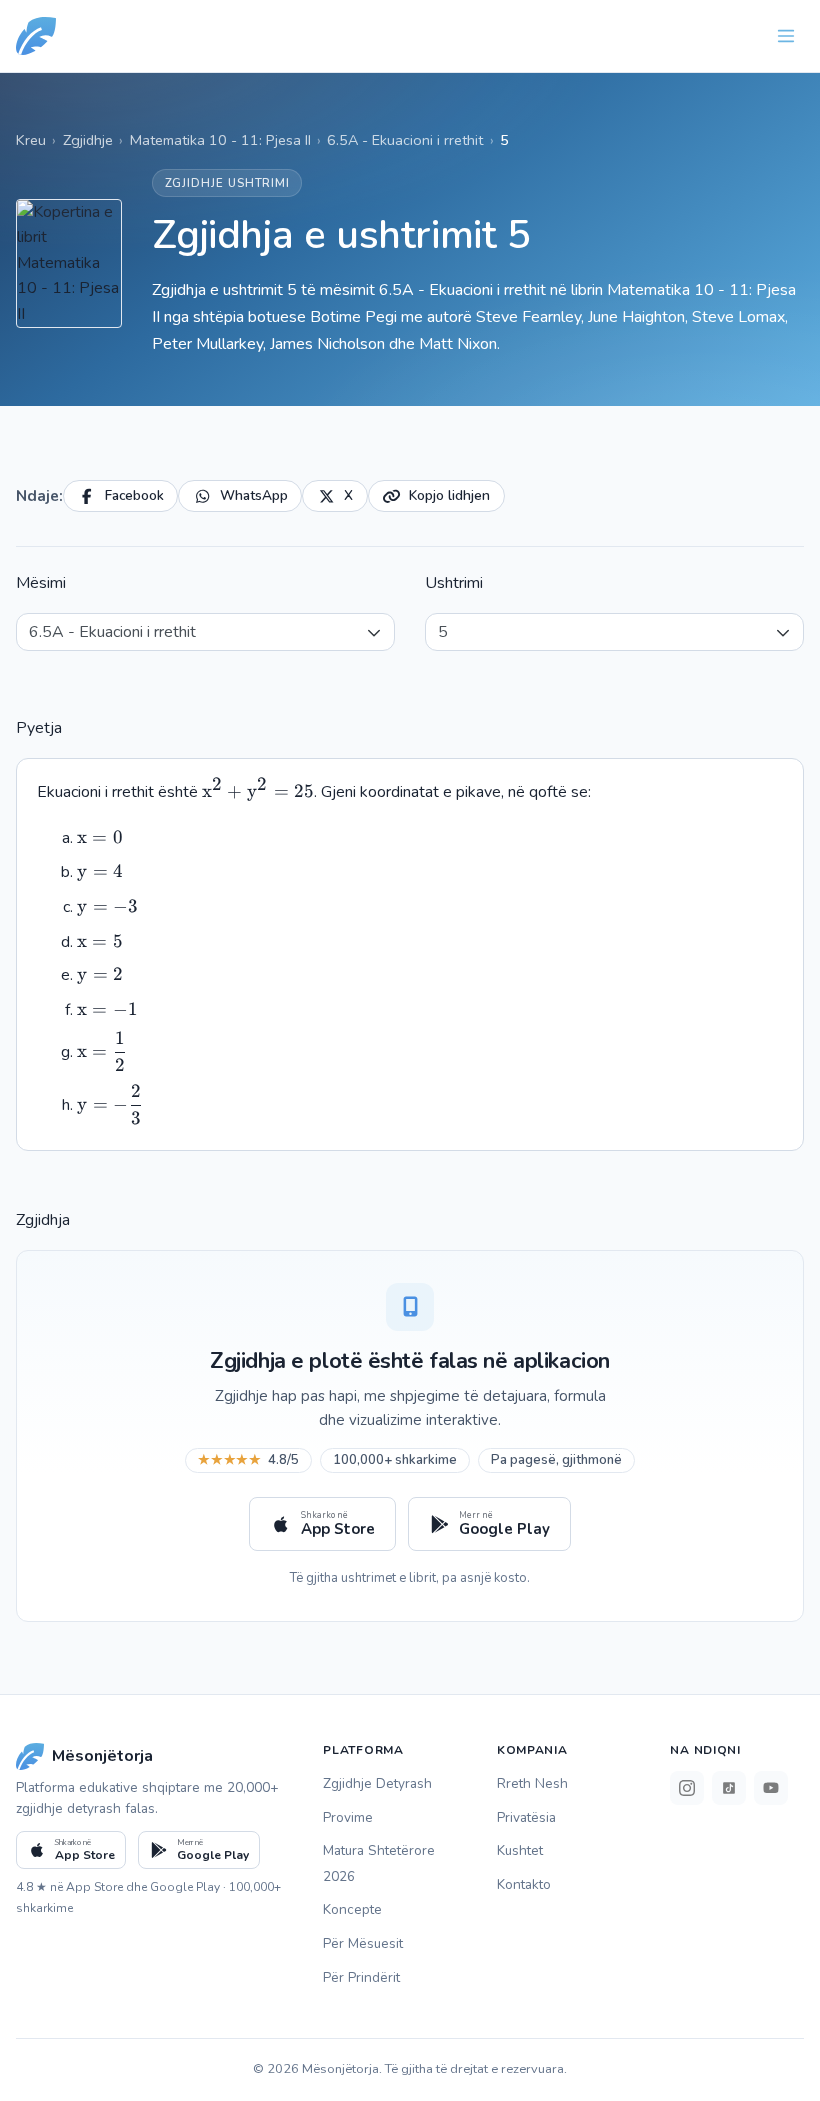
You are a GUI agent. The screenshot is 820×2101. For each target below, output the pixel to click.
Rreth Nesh (532, 1783)
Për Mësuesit (363, 1943)
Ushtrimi (454, 583)
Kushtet (520, 1850)
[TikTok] (729, 1788)
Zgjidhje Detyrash (377, 1783)
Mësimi (41, 583)
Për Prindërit (361, 1977)
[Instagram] (687, 1788)
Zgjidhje (88, 140)
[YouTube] (771, 1788)
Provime (348, 1817)
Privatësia (526, 1817)
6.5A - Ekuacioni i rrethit (405, 140)
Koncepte (352, 1909)
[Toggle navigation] (786, 36)
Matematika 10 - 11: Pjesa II (220, 140)
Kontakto (524, 1884)
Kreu (31, 140)
